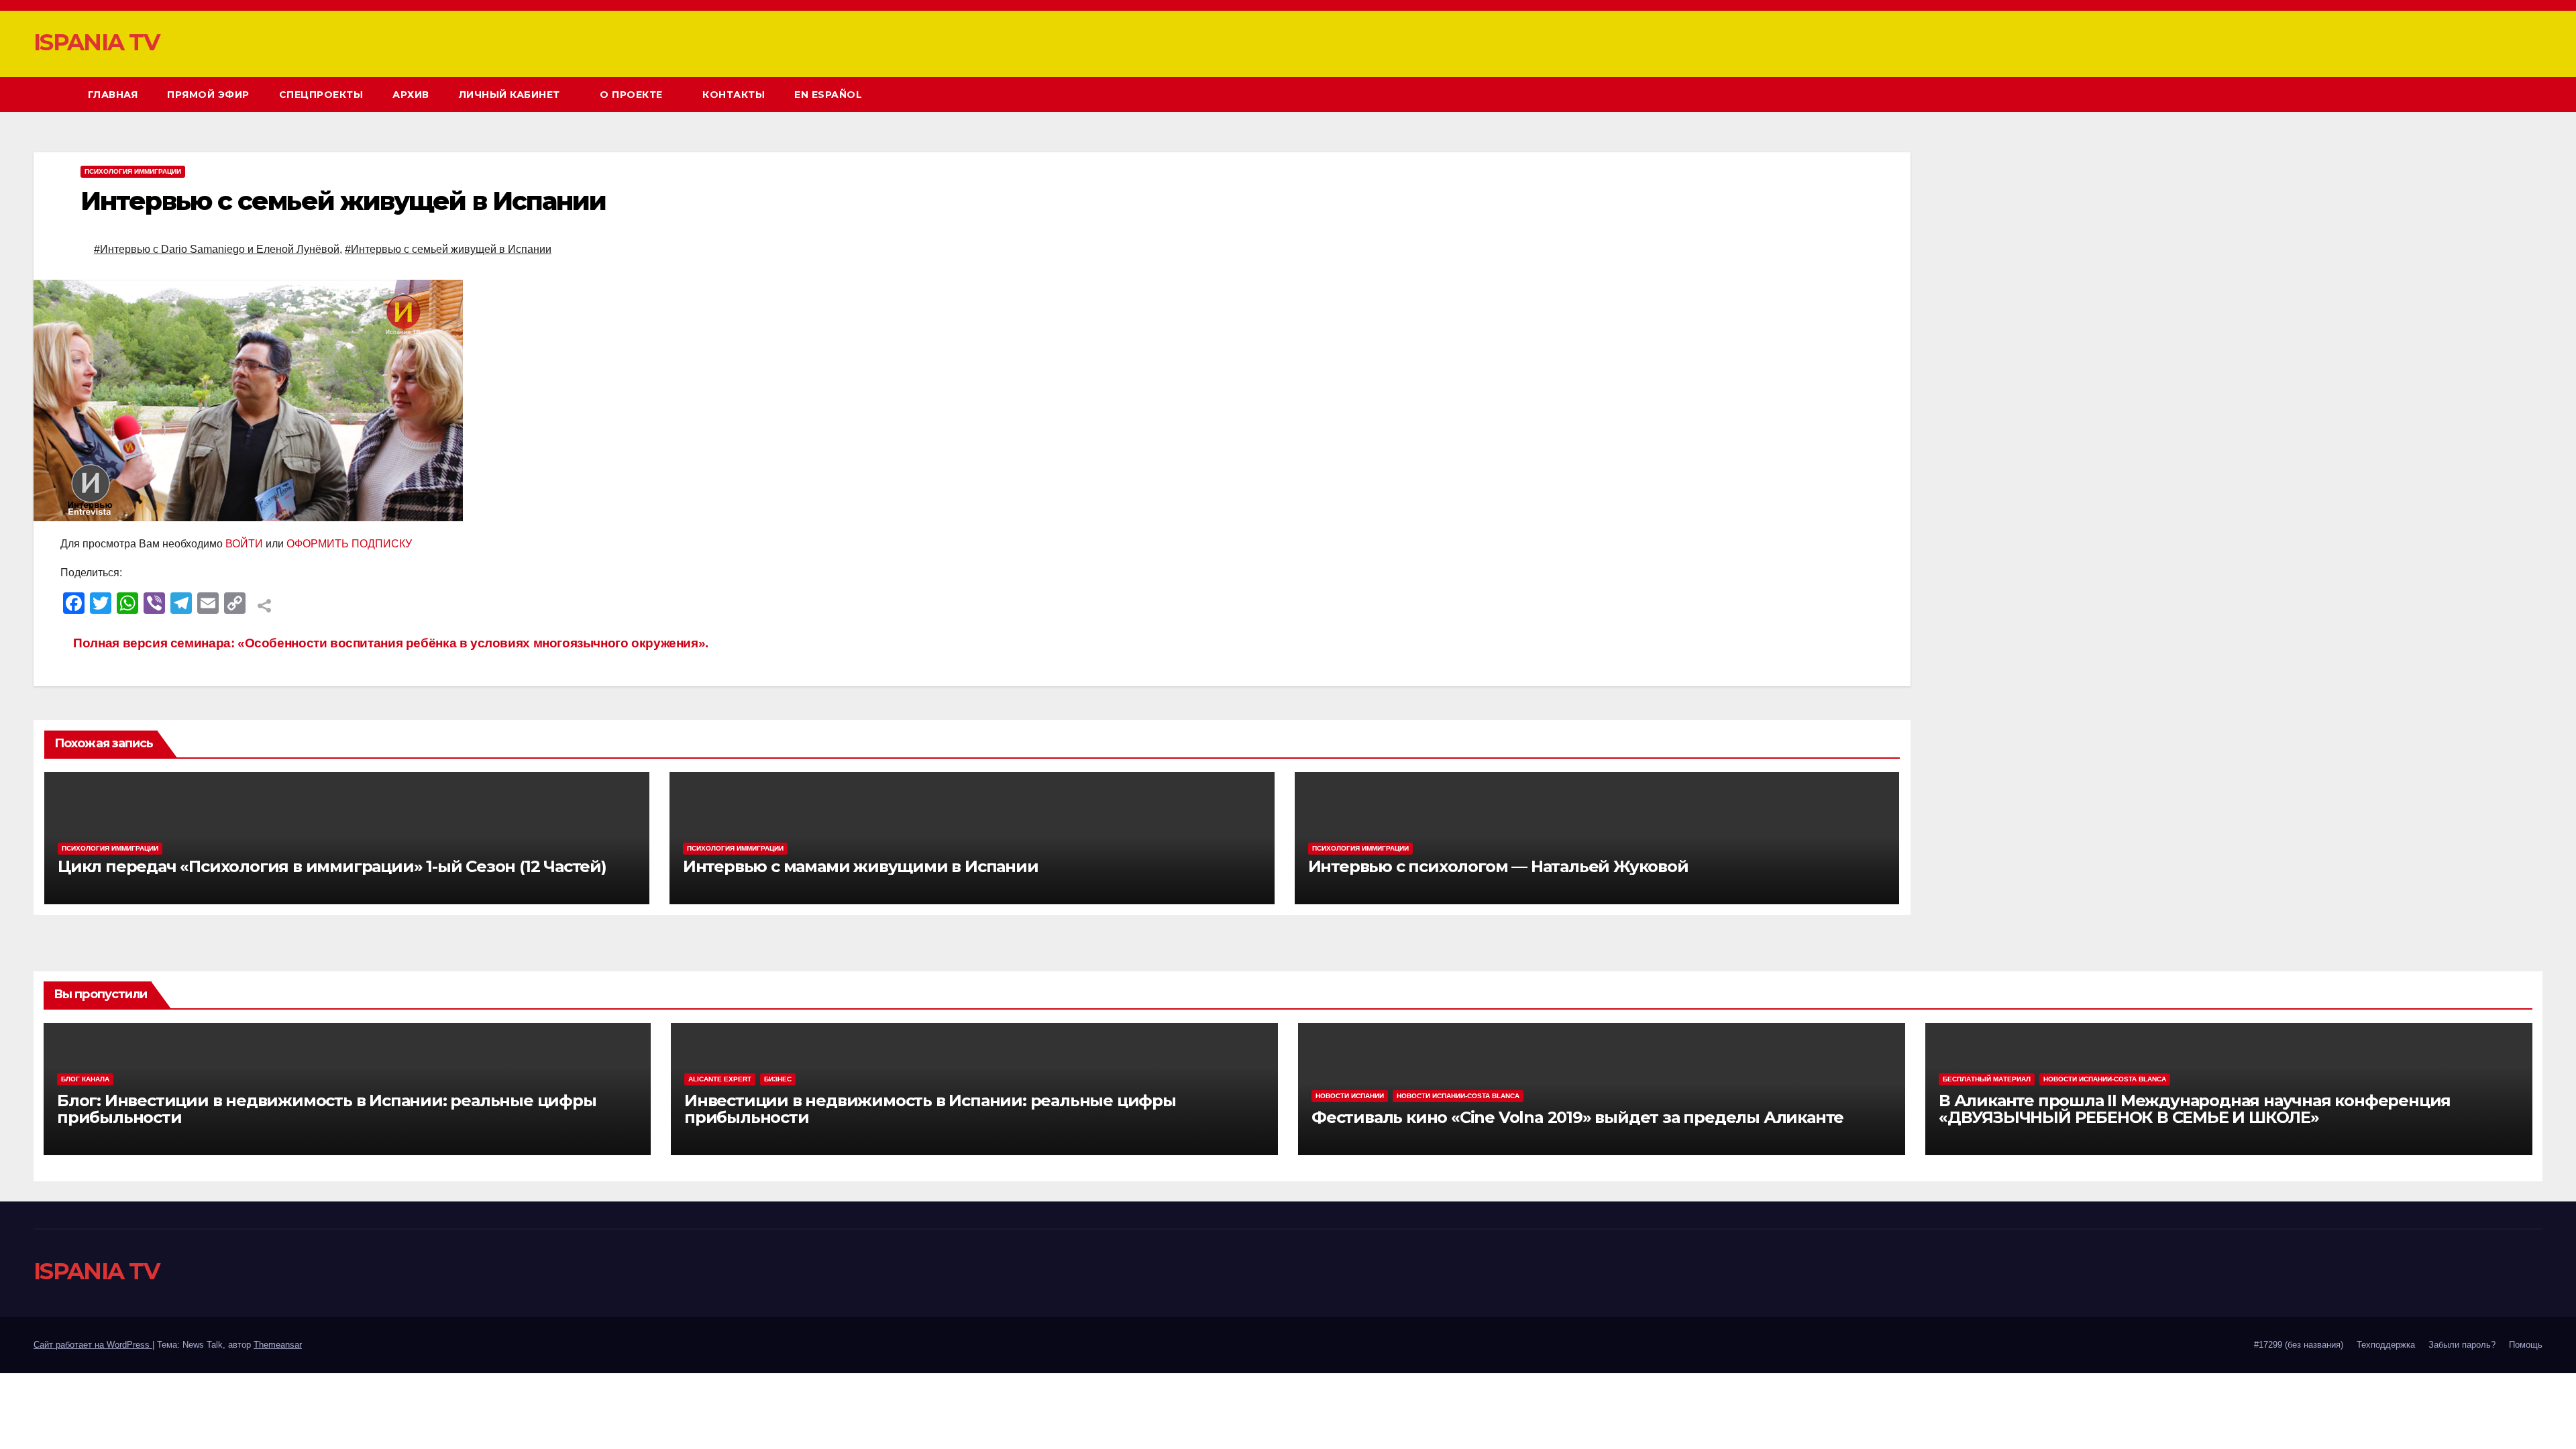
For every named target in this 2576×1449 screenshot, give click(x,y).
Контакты (734, 95)
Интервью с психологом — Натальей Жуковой (1498, 866)
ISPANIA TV (96, 42)
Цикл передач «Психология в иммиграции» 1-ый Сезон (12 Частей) (332, 866)
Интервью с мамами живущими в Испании (861, 866)
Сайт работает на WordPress (93, 1345)
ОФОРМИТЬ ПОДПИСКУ (349, 544)
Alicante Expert (720, 1079)
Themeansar (278, 1345)
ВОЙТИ (244, 544)
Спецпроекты (321, 95)
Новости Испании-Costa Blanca (1458, 1096)
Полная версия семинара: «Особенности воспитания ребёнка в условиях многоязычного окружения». (389, 643)
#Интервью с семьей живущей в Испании (448, 249)
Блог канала (85, 1079)
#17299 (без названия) (2299, 1345)
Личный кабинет (511, 95)
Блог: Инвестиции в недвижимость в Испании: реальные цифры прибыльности (327, 1109)
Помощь (2526, 1345)
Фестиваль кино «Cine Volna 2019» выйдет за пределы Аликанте (1577, 1117)
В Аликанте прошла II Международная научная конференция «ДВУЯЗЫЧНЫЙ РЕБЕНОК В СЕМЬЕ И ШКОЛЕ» (2195, 1109)
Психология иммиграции (133, 171)
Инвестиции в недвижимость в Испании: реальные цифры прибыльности (930, 1109)
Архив (411, 95)
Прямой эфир (208, 95)
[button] (2508, 94)
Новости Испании (1350, 1096)
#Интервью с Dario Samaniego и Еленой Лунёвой (217, 249)
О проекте (633, 95)
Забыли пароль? (2462, 1345)
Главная (113, 95)
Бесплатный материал (1987, 1079)
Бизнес (778, 1079)
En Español (828, 95)
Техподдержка (2386, 1345)
